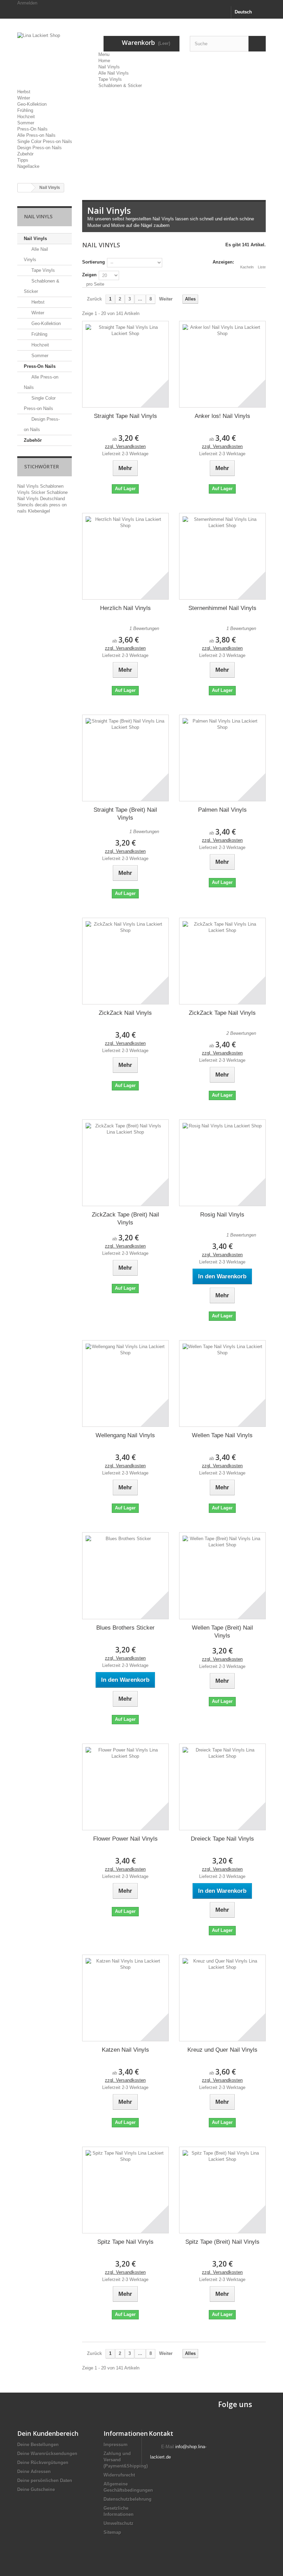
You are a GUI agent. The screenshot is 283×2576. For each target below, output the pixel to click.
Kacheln (247, 267)
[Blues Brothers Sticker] (125, 1576)
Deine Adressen (34, 2472)
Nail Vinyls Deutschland (41, 499)
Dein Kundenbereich (48, 2433)
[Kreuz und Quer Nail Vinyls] (222, 1998)
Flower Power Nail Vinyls (125, 1839)
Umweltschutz (119, 2523)
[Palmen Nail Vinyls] (222, 758)
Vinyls (24, 492)
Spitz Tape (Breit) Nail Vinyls (222, 2242)
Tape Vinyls (110, 79)
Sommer (26, 123)
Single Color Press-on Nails (45, 141)
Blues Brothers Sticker (125, 1628)
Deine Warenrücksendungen (47, 2454)
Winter (24, 98)
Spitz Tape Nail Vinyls (125, 2242)
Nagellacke (28, 166)
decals (42, 505)
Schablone (57, 492)
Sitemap (112, 2532)
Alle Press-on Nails (36, 135)
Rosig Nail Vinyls (222, 1215)
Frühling (25, 110)
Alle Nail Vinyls (114, 73)
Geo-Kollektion (32, 104)
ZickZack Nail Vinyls (125, 1013)
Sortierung (94, 262)
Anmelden (27, 3)
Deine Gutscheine (36, 2489)
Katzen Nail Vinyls (125, 2050)
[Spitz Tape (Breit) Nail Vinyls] (222, 2190)
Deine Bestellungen (38, 2445)
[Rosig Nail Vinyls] (222, 1163)
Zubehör (25, 154)
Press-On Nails (32, 129)
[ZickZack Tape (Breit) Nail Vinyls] (125, 1163)
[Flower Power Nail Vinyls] (125, 1787)
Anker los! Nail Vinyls (222, 416)
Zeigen (89, 275)
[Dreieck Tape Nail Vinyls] (222, 1787)
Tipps (23, 160)
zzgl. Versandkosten (125, 446)
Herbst (24, 92)
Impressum (116, 2445)
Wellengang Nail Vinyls (125, 1435)
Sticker (39, 492)
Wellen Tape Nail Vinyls (222, 1435)
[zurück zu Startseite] (25, 188)
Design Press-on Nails (40, 148)
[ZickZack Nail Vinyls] (125, 961)
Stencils (26, 505)
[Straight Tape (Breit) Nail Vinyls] (125, 758)
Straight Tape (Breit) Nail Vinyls (125, 814)
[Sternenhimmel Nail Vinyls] (222, 556)
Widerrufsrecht (119, 2475)
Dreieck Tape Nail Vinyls (222, 1839)
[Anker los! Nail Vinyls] (222, 364)
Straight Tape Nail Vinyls (125, 416)
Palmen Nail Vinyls (222, 810)
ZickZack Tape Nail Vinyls (222, 1013)
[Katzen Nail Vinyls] (125, 1998)
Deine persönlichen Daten (45, 2480)
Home (104, 61)
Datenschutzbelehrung (128, 2499)
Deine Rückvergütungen (43, 2463)
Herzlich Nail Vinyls (125, 608)
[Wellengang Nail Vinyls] (125, 1384)
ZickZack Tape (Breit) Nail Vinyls (125, 1219)
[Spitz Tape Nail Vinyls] (125, 2190)
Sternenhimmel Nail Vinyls (222, 608)
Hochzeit (26, 117)
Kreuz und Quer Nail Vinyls (222, 2050)
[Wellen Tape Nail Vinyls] (222, 1384)
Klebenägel (39, 511)
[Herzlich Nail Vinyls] (125, 556)
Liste (262, 267)
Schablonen (52, 486)
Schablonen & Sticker (120, 85)
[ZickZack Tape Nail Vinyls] (222, 961)
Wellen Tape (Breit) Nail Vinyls (222, 1632)
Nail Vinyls (109, 67)
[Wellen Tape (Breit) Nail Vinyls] (222, 1576)
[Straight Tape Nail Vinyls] (125, 364)
